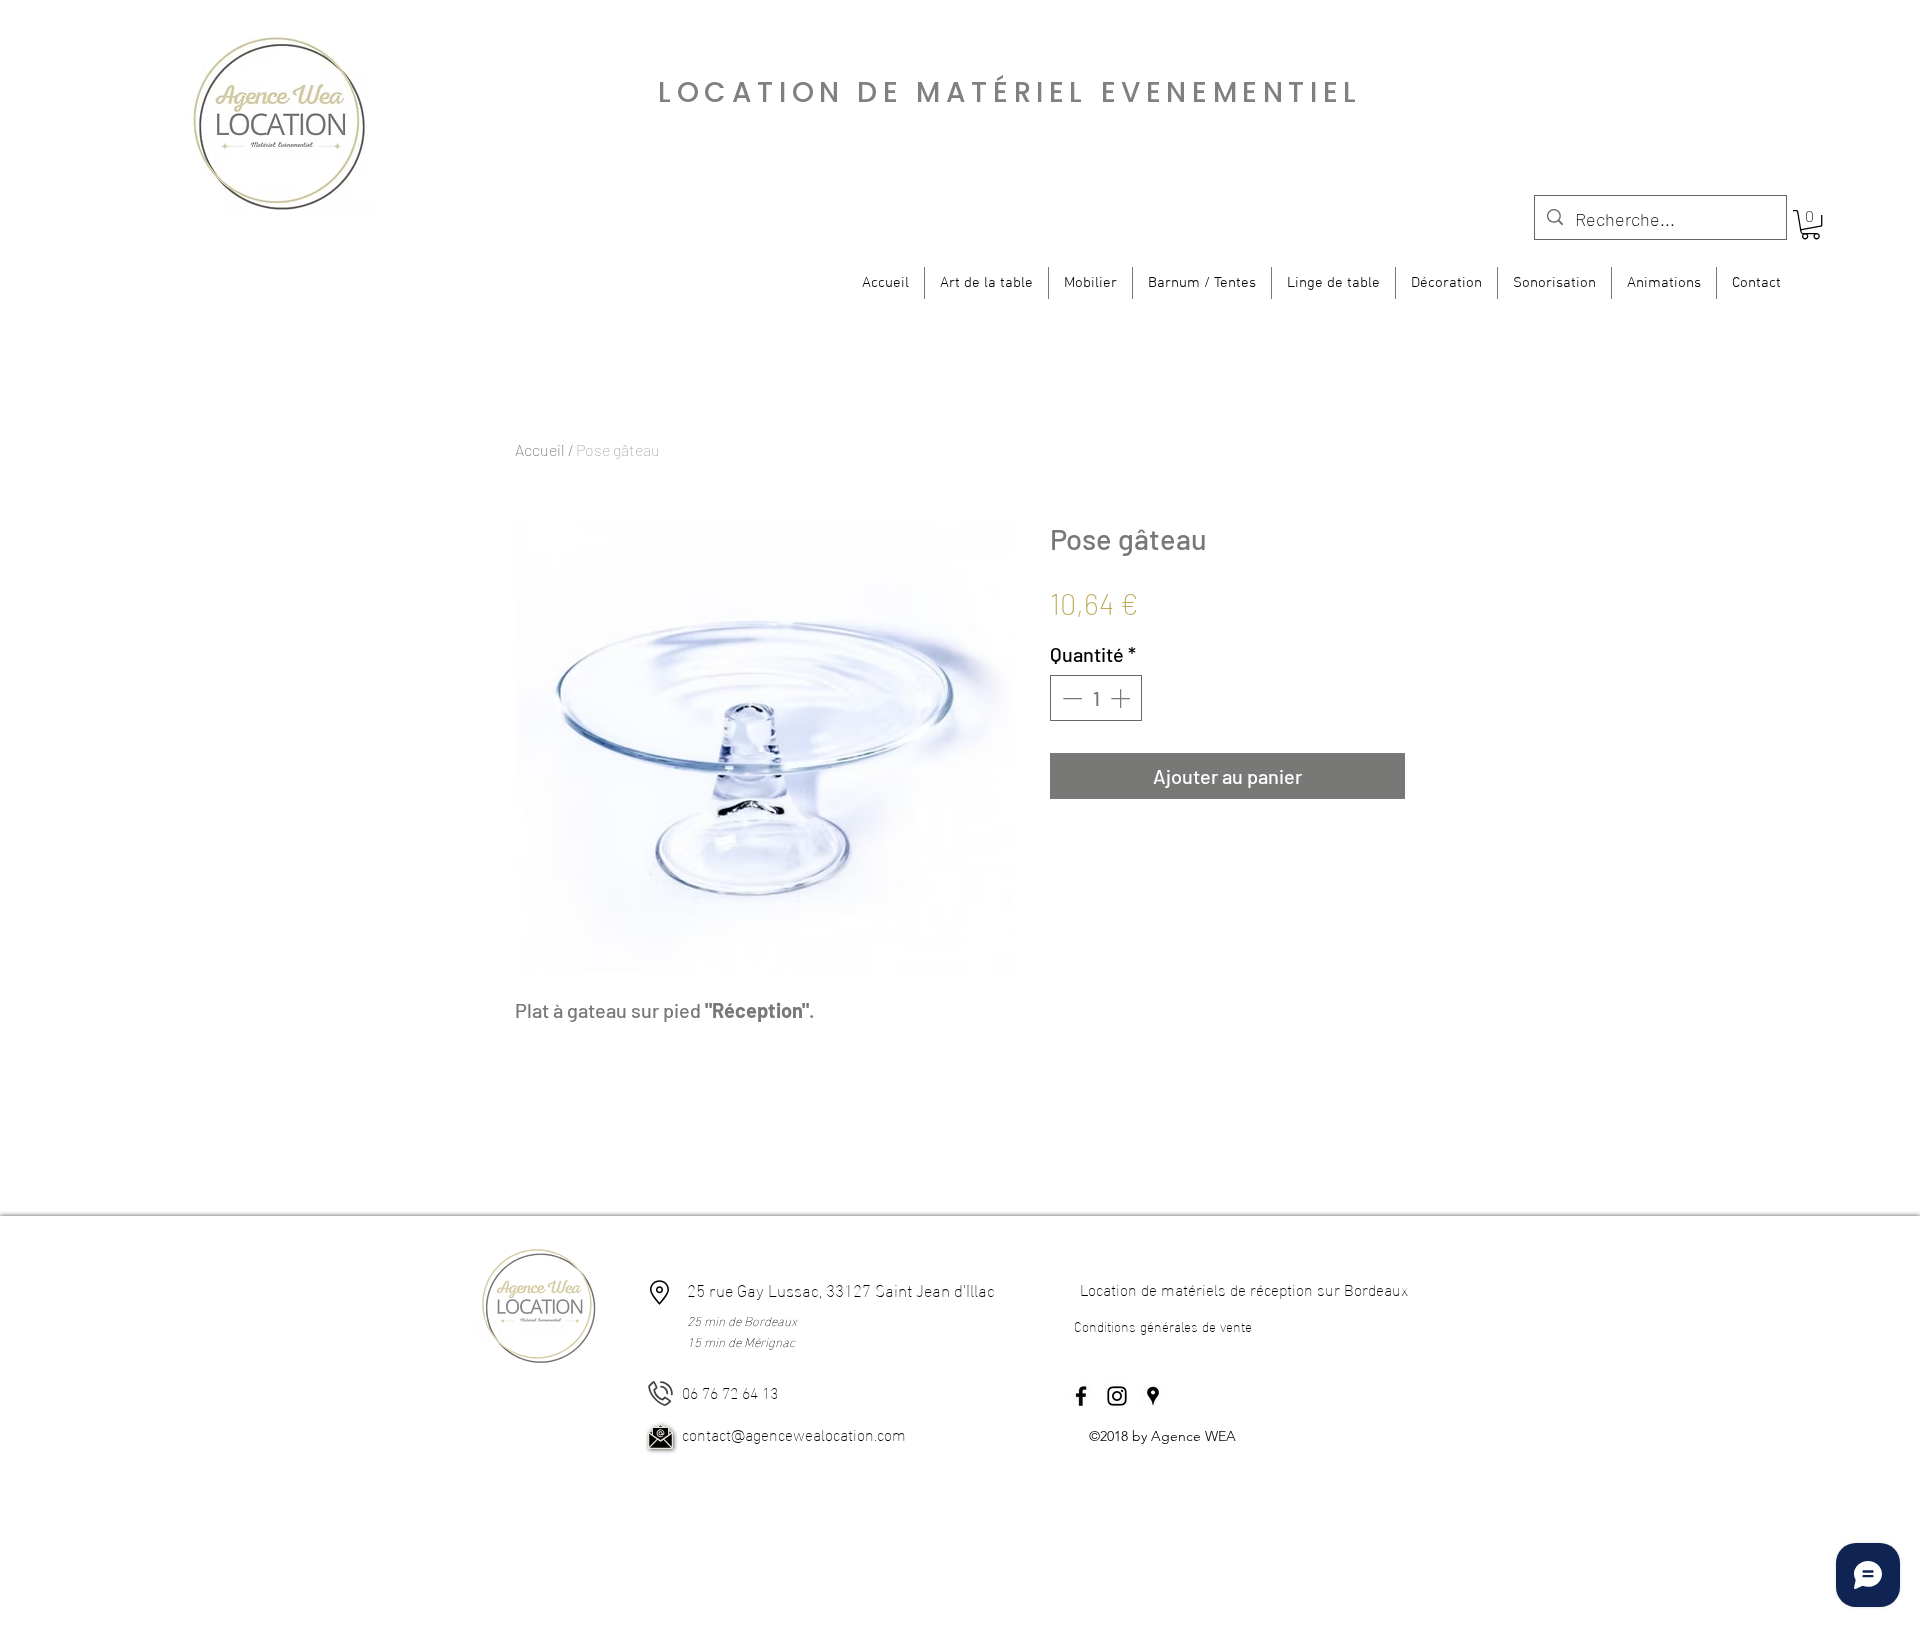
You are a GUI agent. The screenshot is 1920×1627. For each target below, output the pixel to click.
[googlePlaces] (1153, 1396)
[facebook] (1081, 1396)
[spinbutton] (1096, 698)
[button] (1810, 224)
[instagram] (1117, 1396)
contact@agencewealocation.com (794, 1433)
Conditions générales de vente (1163, 1325)
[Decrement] (1070, 698)
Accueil (540, 449)
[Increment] (1122, 698)
